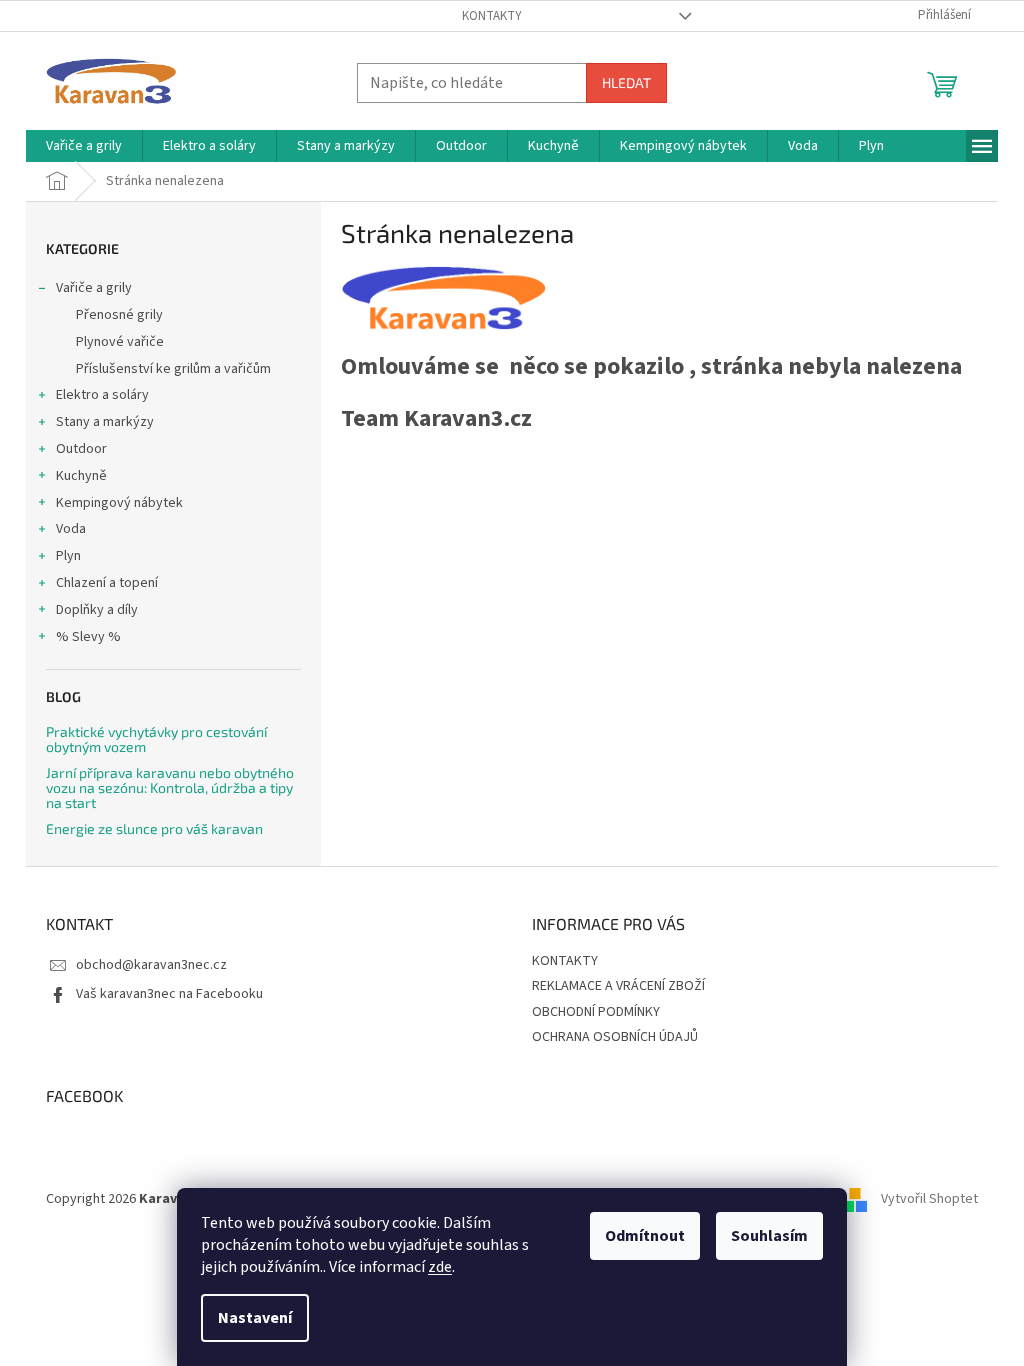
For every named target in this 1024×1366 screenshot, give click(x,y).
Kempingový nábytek (119, 503)
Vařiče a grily (94, 288)
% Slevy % (88, 637)
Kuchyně (81, 476)
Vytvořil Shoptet (929, 1200)
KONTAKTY (492, 16)
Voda (71, 529)
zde (440, 1267)
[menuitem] (84, 146)
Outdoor (81, 449)
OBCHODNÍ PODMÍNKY (596, 1012)
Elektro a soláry (102, 395)
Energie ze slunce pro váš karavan (154, 828)
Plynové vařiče (120, 342)
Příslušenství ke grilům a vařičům (173, 369)
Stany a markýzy (105, 422)
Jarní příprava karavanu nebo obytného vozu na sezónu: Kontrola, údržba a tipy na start (170, 788)
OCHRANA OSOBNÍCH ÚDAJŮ (615, 1037)
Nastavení (255, 1318)
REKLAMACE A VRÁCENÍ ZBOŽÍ (618, 986)
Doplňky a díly (97, 610)
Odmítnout (645, 1236)
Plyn (68, 556)
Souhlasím (769, 1236)
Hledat (626, 82)
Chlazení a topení (107, 583)
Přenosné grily (119, 315)
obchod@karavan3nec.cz (151, 965)
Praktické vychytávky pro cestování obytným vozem (156, 739)
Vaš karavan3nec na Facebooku (169, 994)
